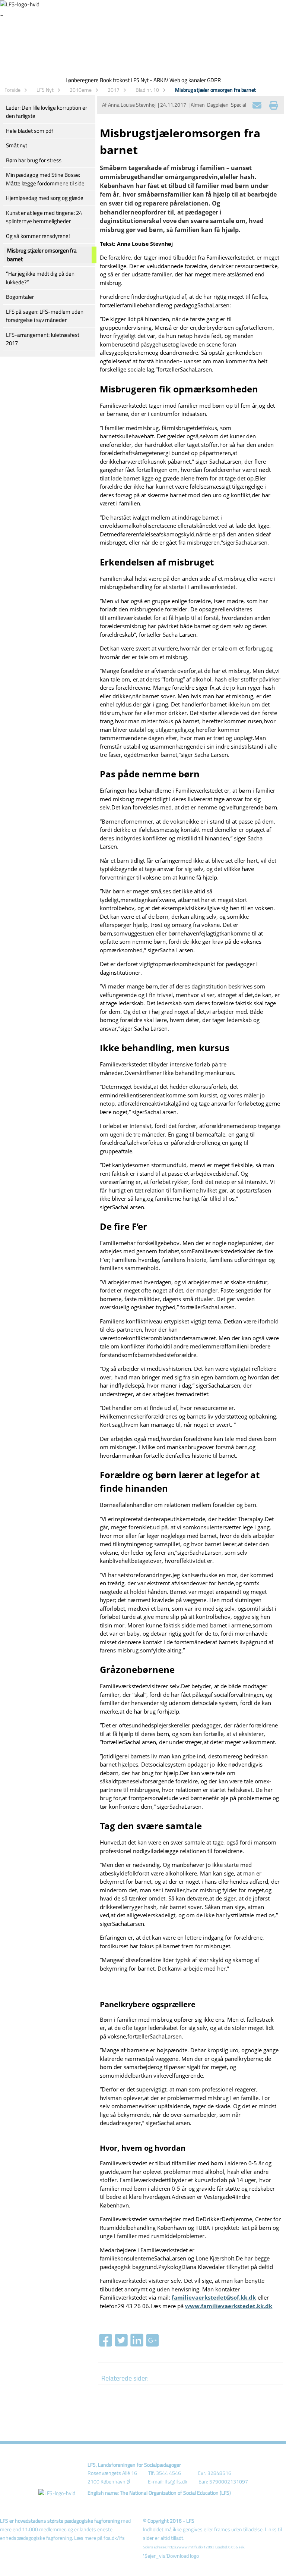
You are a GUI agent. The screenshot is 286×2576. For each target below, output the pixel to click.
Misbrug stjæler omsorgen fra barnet (215, 90)
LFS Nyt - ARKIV (150, 80)
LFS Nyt (45, 90)
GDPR (214, 80)
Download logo (183, 2556)
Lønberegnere (82, 80)
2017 (114, 90)
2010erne (81, 90)
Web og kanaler (188, 80)
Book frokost (115, 80)
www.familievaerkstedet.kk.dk (229, 2306)
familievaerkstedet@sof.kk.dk (214, 2297)
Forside (12, 90)
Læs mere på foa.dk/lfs (99, 2538)
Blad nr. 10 (147, 90)
